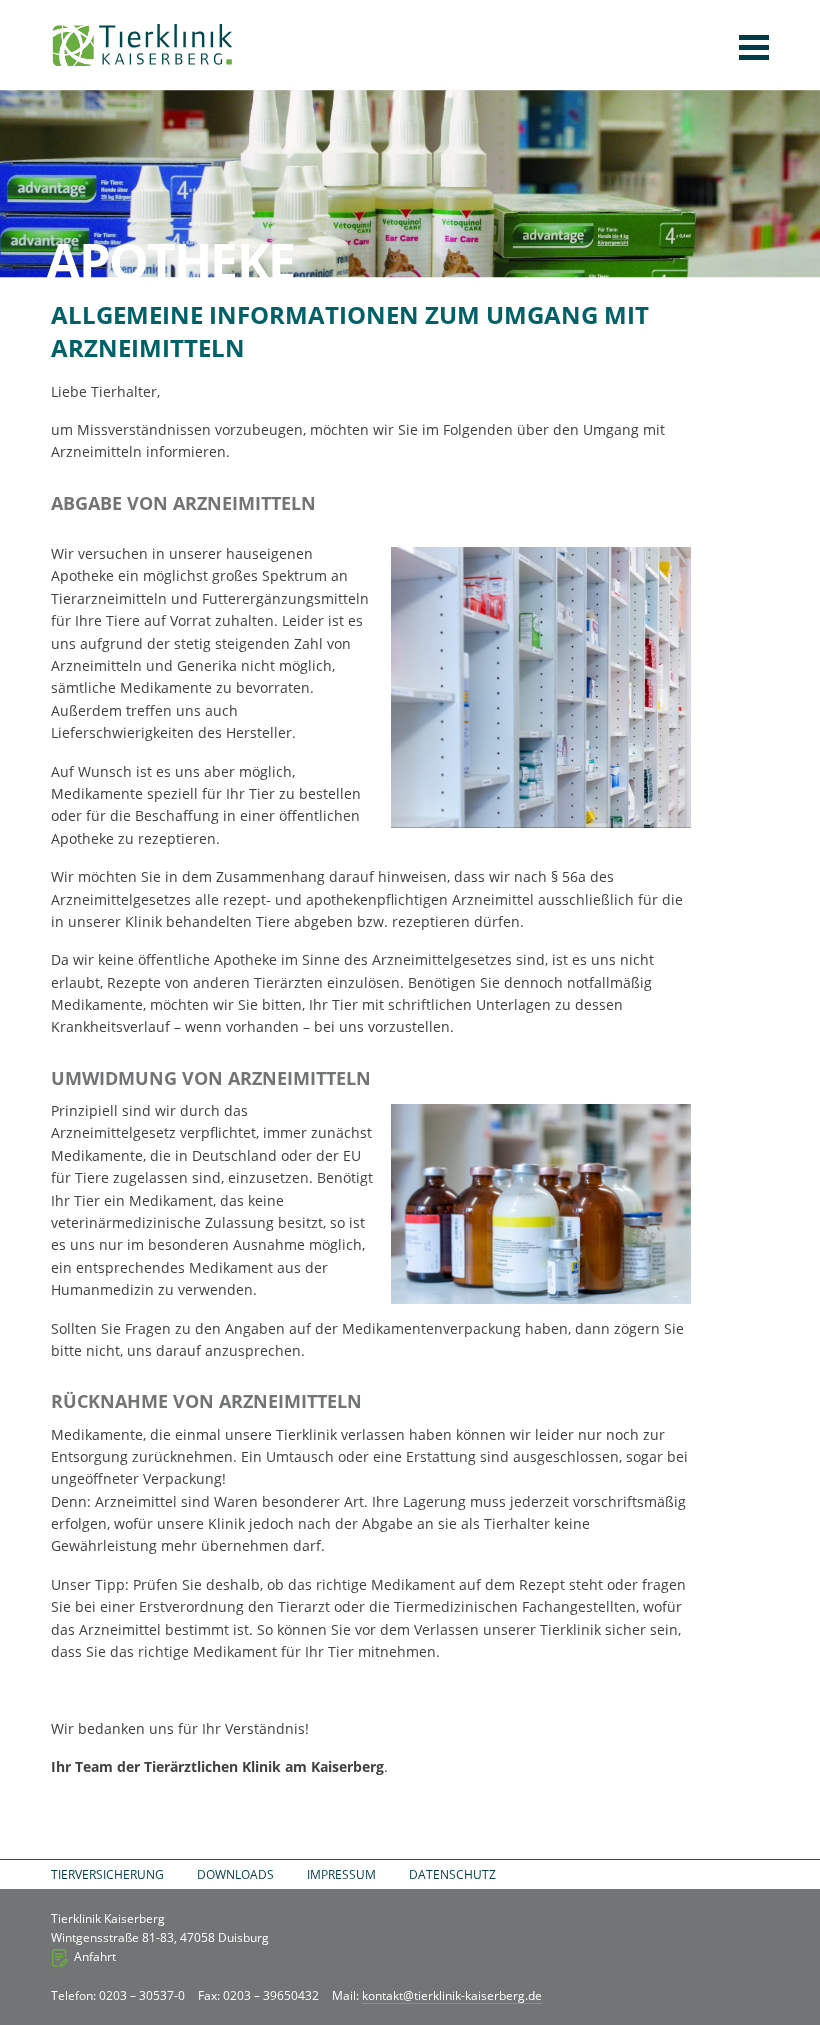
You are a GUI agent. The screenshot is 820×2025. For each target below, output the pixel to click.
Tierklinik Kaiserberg (142, 45)
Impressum (341, 1874)
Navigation (754, 47)
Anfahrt (95, 1956)
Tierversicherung (107, 1874)
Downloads (235, 1874)
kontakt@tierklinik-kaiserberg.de (452, 1995)
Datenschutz (452, 1874)
